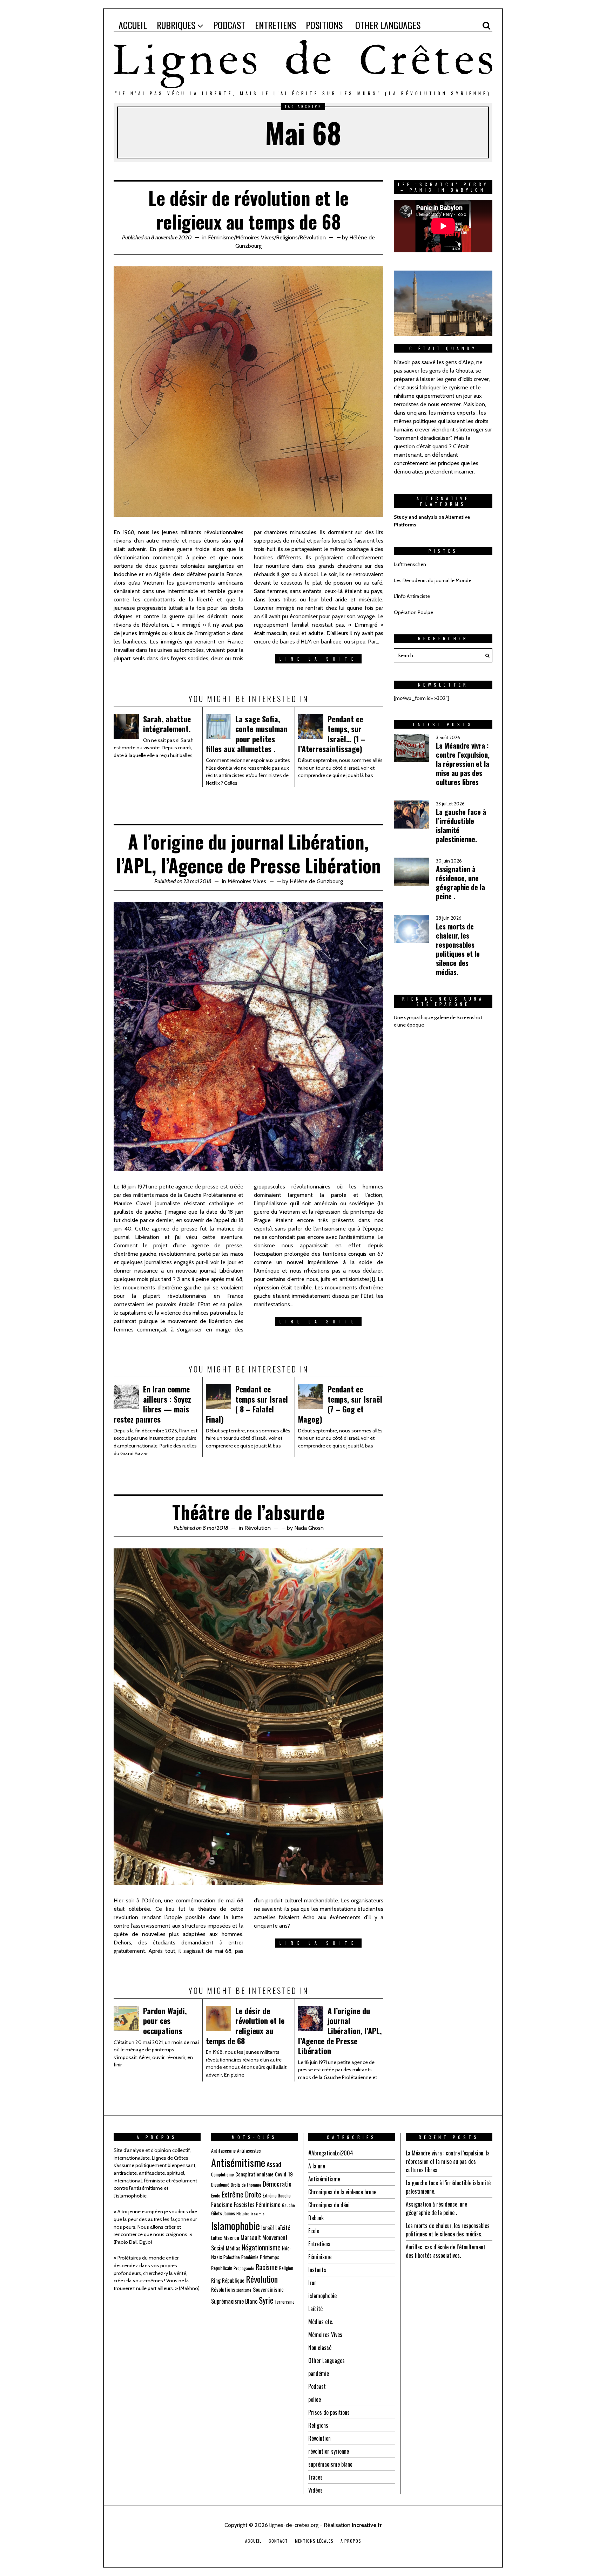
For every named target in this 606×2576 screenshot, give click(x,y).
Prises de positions (329, 2412)
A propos (351, 2541)
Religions (287, 237)
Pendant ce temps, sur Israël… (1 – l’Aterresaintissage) (332, 734)
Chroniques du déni (329, 2205)
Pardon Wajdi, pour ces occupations (165, 2021)
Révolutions (223, 2289)
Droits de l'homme (246, 2185)
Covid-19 (284, 2174)
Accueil (253, 2541)
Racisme (267, 2267)
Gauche (288, 2205)
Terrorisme (285, 2302)
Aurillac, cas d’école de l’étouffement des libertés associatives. (446, 2251)
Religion (286, 2268)
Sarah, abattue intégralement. (167, 724)
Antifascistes (249, 2151)
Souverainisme (268, 2289)
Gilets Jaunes (223, 2213)
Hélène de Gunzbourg (316, 881)
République (233, 2280)
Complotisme (223, 2174)
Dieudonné (220, 2185)
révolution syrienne (329, 2451)
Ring (216, 2280)
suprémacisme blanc (330, 2464)
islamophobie (322, 2296)
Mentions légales (314, 2541)
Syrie (266, 2300)
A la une (317, 2166)
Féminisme (221, 237)
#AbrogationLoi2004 (331, 2153)
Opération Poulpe (413, 612)
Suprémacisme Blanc (234, 2301)
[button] (485, 655)
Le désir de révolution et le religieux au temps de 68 (248, 209)
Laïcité (283, 2227)
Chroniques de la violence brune (342, 2192)
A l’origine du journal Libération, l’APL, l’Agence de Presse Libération (248, 853)
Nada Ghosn (309, 1528)
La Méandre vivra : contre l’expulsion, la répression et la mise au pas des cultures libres (463, 764)
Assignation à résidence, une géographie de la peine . (460, 882)
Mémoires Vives (255, 237)
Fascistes (244, 2204)
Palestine (232, 2257)
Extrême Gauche (277, 2195)
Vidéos (315, 2490)
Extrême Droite (241, 2194)
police (315, 2399)
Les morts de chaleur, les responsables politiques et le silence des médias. (458, 949)
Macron (231, 2237)
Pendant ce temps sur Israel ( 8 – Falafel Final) (247, 1404)
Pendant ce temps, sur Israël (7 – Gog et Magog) (340, 1404)
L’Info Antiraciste (412, 596)
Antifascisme (223, 2150)
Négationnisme (261, 2247)
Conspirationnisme (254, 2174)
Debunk (316, 2218)
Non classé (320, 2347)
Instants (317, 2270)
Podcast (317, 2386)
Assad (274, 2164)
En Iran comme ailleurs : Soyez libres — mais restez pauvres (152, 1404)
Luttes (217, 2238)
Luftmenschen (410, 564)
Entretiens (319, 2244)
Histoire (243, 2213)
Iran (312, 2283)
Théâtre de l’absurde (248, 1512)
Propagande (244, 2268)
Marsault (251, 2237)
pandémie (319, 2373)
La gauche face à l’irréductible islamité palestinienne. (461, 825)
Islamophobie (235, 2225)
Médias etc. (321, 2322)
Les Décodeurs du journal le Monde (433, 580)
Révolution (313, 237)
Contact (278, 2541)
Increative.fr (367, 2525)
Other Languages (326, 2360)
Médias (233, 2248)
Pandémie (250, 2257)
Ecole (216, 2195)
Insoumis (258, 2214)
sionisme (244, 2290)
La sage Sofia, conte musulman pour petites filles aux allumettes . (247, 734)
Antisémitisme (238, 2162)
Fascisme (222, 2204)
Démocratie (277, 2184)
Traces (315, 2477)
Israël (268, 2227)
